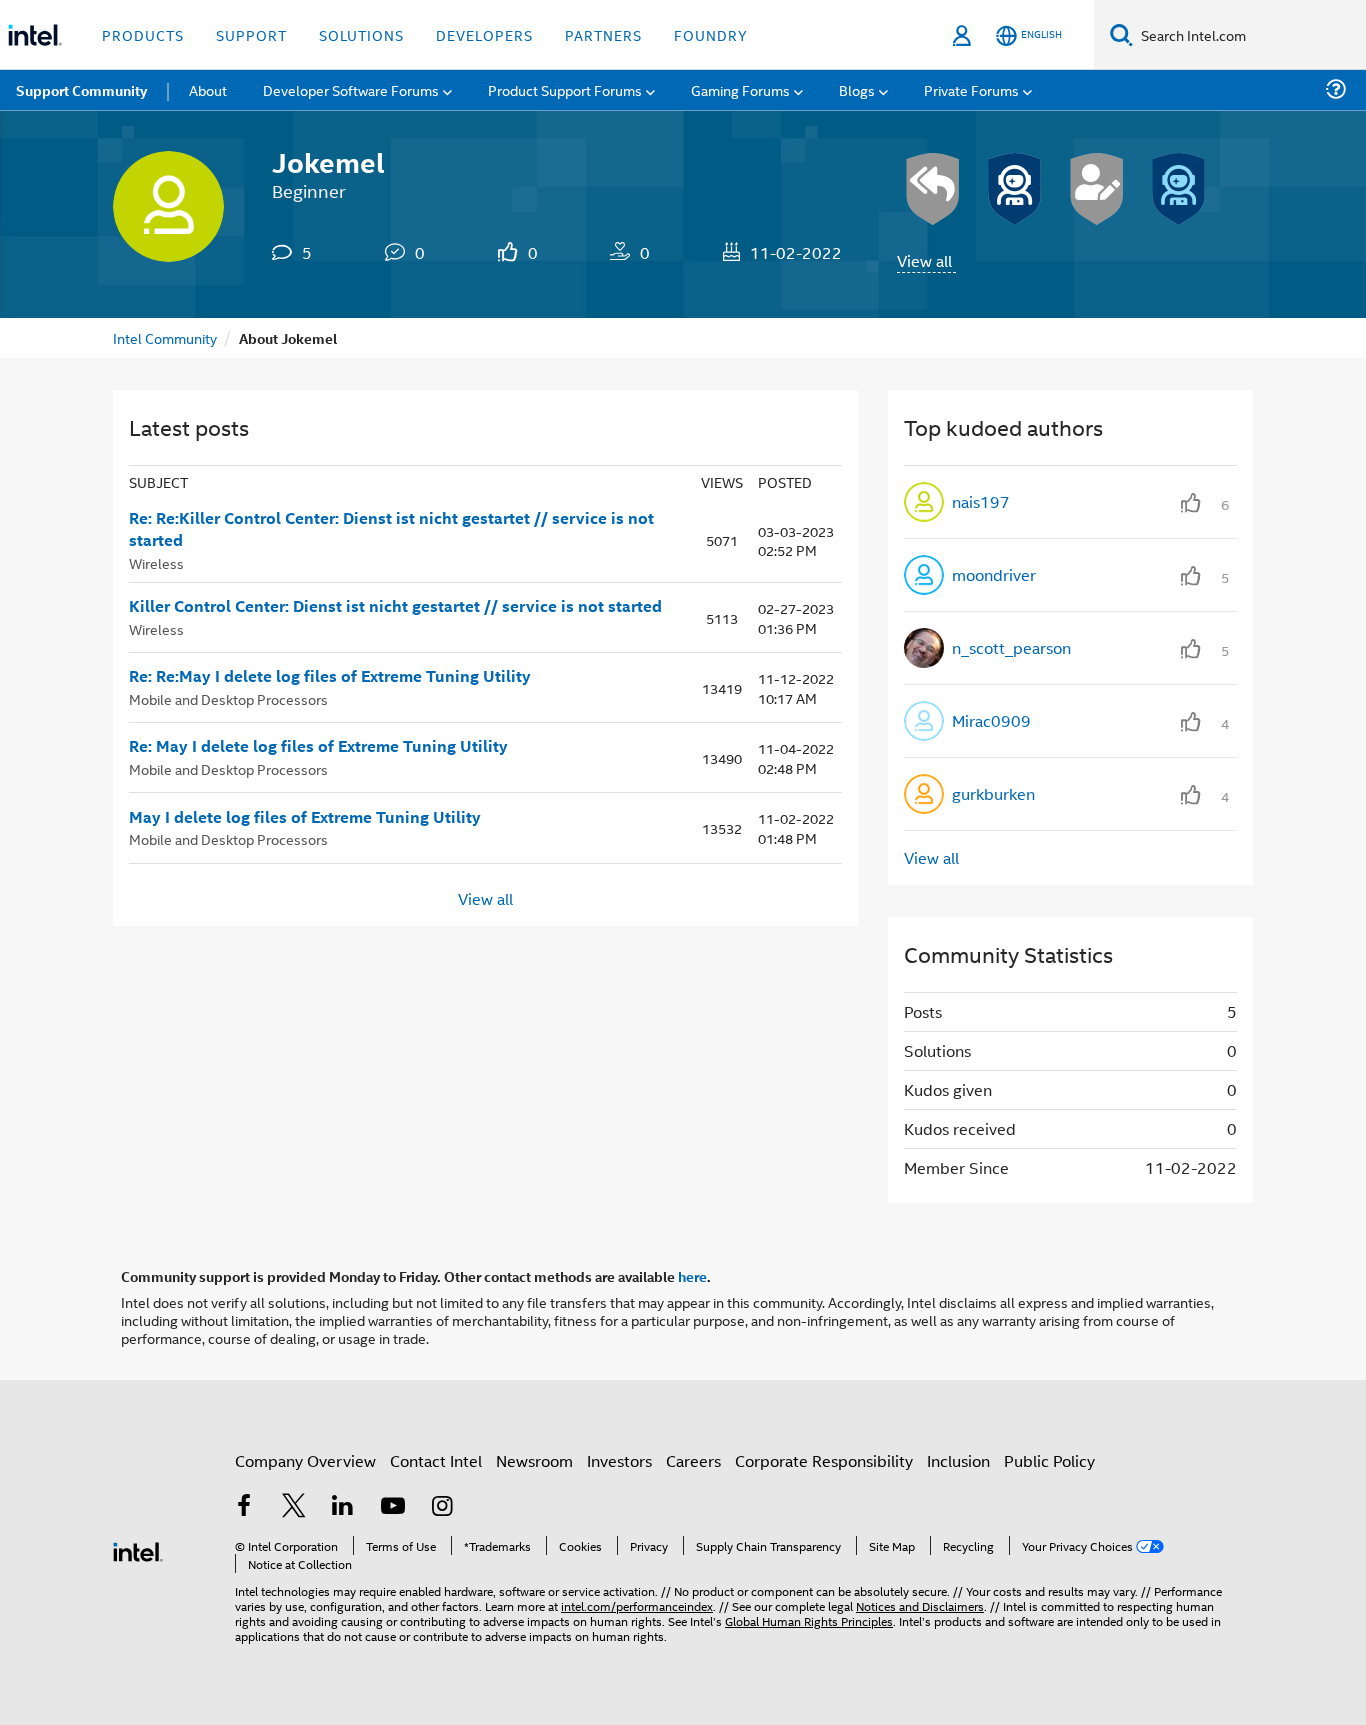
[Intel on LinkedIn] (343, 1507)
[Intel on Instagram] (442, 1507)
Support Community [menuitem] (81, 90)
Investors (619, 1460)
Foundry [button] (711, 34)
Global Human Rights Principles (809, 1620)
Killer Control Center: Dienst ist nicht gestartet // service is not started (395, 606)
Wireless (156, 562)
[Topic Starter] (1097, 189)
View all (924, 260)
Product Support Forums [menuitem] (565, 89)
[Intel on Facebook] (244, 1507)
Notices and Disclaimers (920, 1605)
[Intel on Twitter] (294, 1507)
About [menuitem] (208, 89)
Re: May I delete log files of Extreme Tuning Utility (318, 746)
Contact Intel (436, 1460)
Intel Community (165, 337)
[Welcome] (1179, 189)
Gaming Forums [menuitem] (740, 89)
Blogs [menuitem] (857, 89)
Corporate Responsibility (824, 1460)
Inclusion (958, 1460)
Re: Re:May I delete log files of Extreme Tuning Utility (330, 676)
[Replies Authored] (933, 189)
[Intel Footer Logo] (138, 1549)
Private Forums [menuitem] (971, 89)
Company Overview (305, 1460)
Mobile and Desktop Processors (228, 698)
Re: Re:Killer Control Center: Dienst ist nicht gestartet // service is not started (391, 529)
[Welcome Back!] (1015, 189)
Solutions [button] (361, 34)
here (692, 1276)
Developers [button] (484, 34)
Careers (693, 1460)
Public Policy (1049, 1460)
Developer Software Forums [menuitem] (351, 89)
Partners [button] (603, 34)
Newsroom (534, 1460)
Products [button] (143, 34)
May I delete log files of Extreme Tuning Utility (305, 817)
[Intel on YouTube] (393, 1507)
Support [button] (251, 34)
